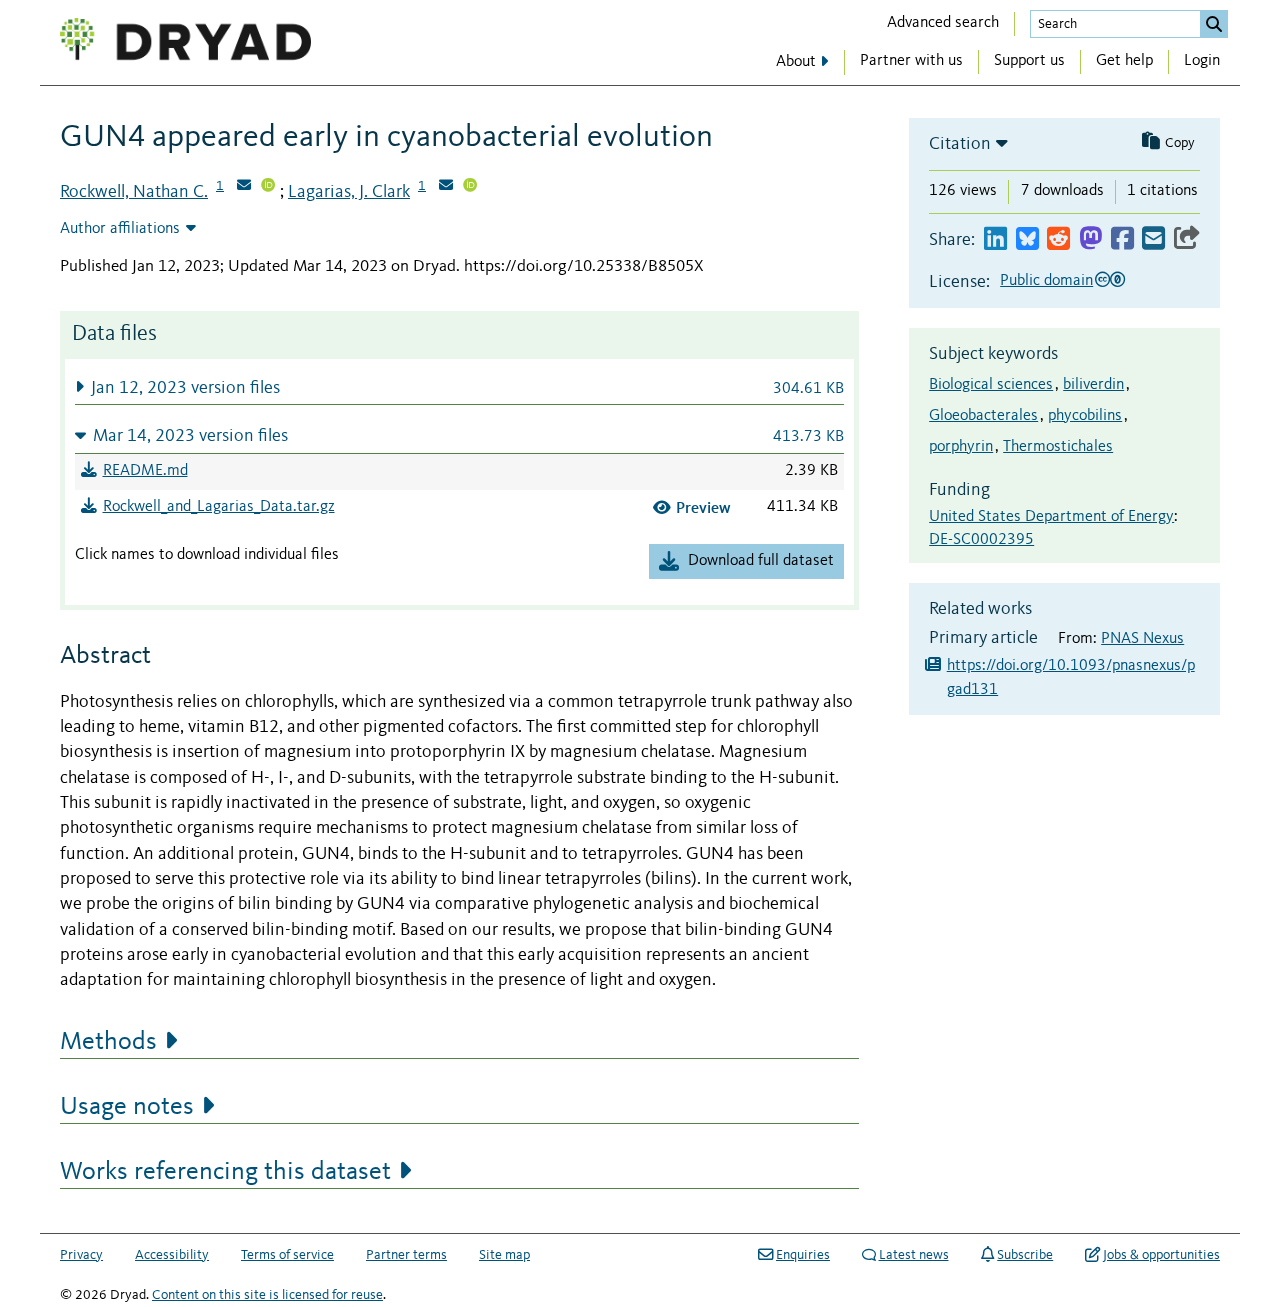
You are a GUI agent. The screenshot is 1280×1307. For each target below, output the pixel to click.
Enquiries (803, 1255)
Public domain (1046, 281)
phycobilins (1085, 416)
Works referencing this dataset (225, 1172)
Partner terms (406, 1255)
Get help (1124, 61)
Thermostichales (1058, 447)
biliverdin (1093, 385)
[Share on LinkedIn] (995, 239)
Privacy (81, 1255)
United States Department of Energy (1051, 517)
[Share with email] (1153, 239)
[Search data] (1214, 24)
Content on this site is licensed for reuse (267, 1295)
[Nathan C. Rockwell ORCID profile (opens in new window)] (268, 187)
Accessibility (172, 1255)
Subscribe (1025, 1255)
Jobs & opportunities (1161, 1255)
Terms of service (287, 1255)
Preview (703, 507)
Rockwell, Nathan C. (134, 192)
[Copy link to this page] (1187, 239)
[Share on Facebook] (1122, 239)
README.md (145, 471)
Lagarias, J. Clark (349, 192)
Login (1202, 61)
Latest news (914, 1255)
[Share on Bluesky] (1027, 239)
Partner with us (911, 61)
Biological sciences (991, 385)
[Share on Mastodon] (1090, 239)
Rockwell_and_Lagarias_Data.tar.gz (219, 507)
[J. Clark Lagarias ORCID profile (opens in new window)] (470, 187)
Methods (108, 1042)
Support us (1029, 61)
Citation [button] (960, 144)
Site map (504, 1255)
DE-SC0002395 (981, 540)
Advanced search (943, 23)
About (796, 62)
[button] (459, 387)
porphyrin (961, 447)
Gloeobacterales (983, 416)
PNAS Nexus (1142, 639)
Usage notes (127, 1107)
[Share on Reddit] (1058, 239)
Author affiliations (120, 229)
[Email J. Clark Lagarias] (446, 187)
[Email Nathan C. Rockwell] (244, 187)
